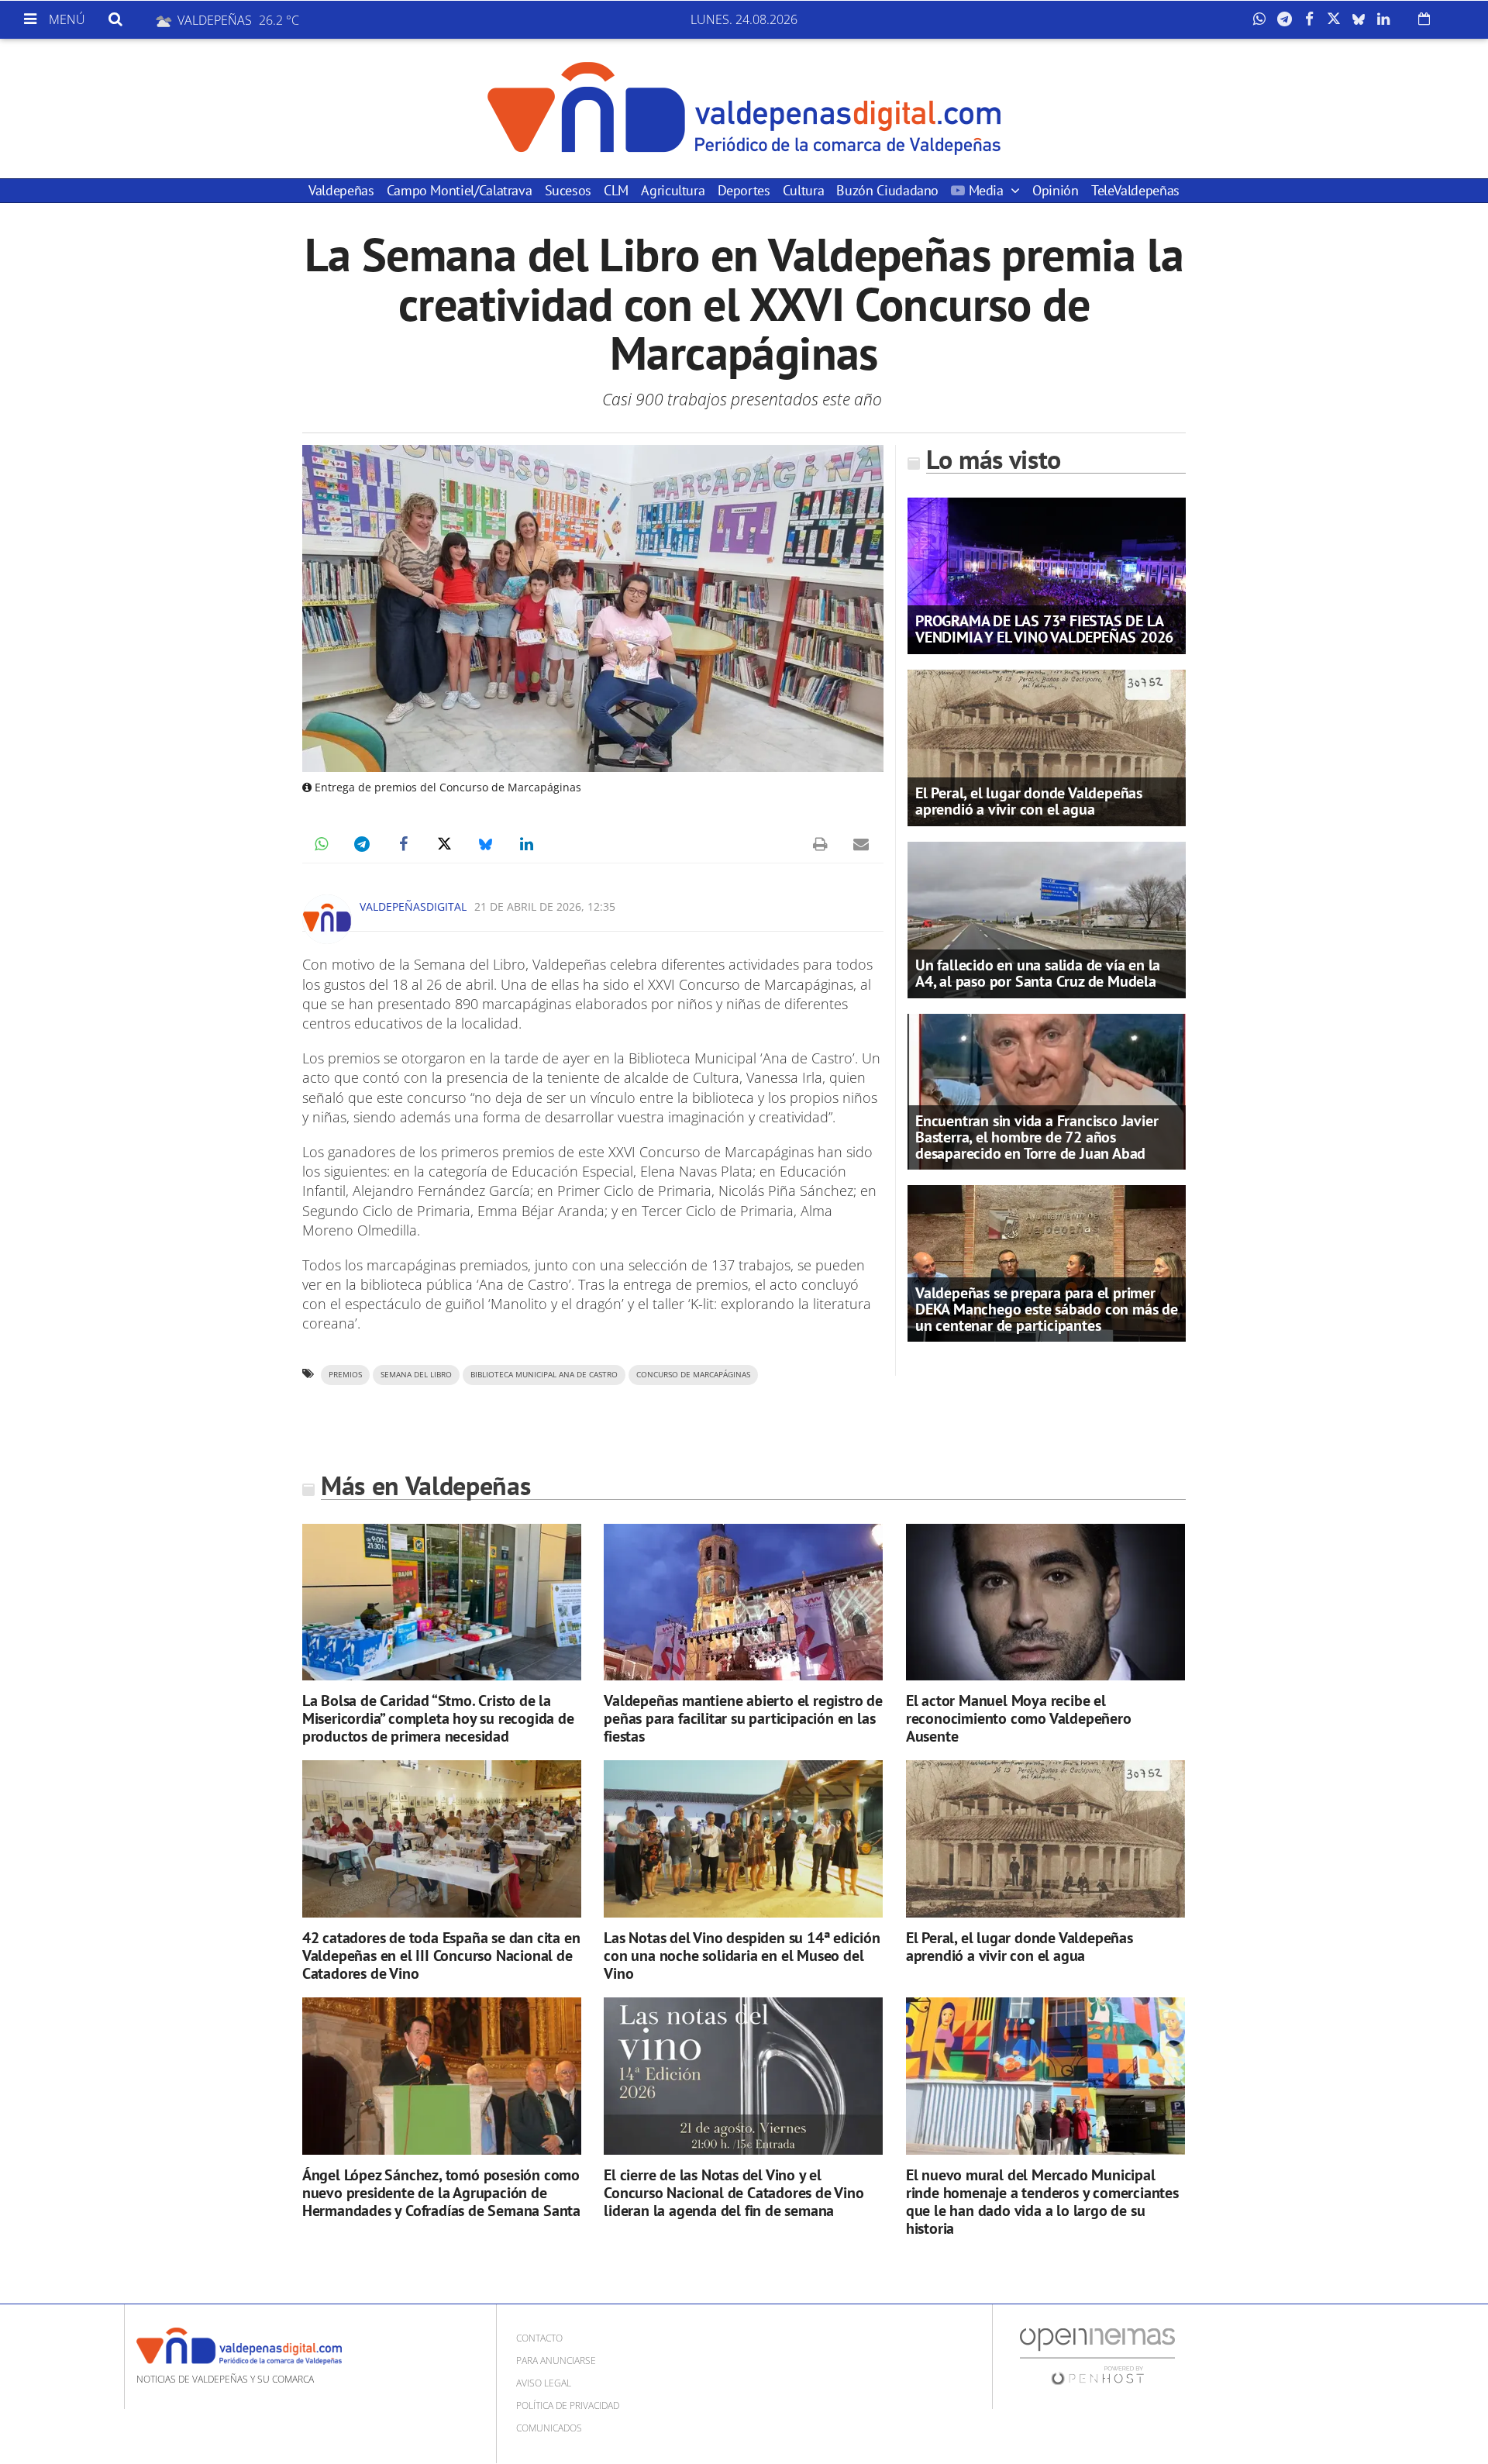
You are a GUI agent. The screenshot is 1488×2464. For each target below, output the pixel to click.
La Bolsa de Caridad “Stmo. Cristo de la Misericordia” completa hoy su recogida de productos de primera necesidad (438, 1718)
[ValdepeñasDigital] (744, 109)
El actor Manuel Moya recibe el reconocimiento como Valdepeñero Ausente (1019, 1718)
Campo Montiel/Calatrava (460, 190)
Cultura (803, 190)
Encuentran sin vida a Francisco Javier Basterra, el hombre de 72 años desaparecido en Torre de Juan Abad (1037, 1137)
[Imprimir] (820, 844)
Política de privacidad (568, 2405)
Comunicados (549, 2428)
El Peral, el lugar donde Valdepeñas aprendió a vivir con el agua (1029, 801)
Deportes (744, 190)
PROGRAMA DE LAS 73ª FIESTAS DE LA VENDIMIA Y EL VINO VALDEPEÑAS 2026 (1044, 629)
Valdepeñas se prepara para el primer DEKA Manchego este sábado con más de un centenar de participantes (1047, 1309)
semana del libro (416, 1375)
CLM (616, 190)
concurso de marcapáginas (693, 1375)
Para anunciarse (556, 2361)
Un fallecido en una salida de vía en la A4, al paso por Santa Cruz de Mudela (1038, 973)
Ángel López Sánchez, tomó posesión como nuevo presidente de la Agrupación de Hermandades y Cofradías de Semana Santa (441, 2193)
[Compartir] (1263, 19)
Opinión (1055, 190)
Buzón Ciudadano (887, 190)
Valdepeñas (341, 190)
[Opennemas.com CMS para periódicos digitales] (1097, 2355)
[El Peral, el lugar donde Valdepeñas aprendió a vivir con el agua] (1047, 746)
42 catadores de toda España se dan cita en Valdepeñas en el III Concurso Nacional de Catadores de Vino (441, 1956)
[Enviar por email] (861, 844)
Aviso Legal (544, 2383)
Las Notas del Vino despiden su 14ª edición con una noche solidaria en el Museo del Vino (742, 1956)
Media (986, 190)
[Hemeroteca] (1424, 19)
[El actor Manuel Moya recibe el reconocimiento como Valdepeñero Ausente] (1045, 1602)
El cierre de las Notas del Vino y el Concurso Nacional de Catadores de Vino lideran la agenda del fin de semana (734, 2193)
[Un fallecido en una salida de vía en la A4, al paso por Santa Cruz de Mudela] (1047, 918)
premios (345, 1375)
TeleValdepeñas (1135, 190)
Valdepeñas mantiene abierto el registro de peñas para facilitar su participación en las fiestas (743, 1718)
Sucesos (568, 190)
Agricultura (673, 190)
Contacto (539, 2338)
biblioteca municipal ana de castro (544, 1375)
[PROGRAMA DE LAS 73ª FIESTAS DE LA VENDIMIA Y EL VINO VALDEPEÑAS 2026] (1047, 574)
